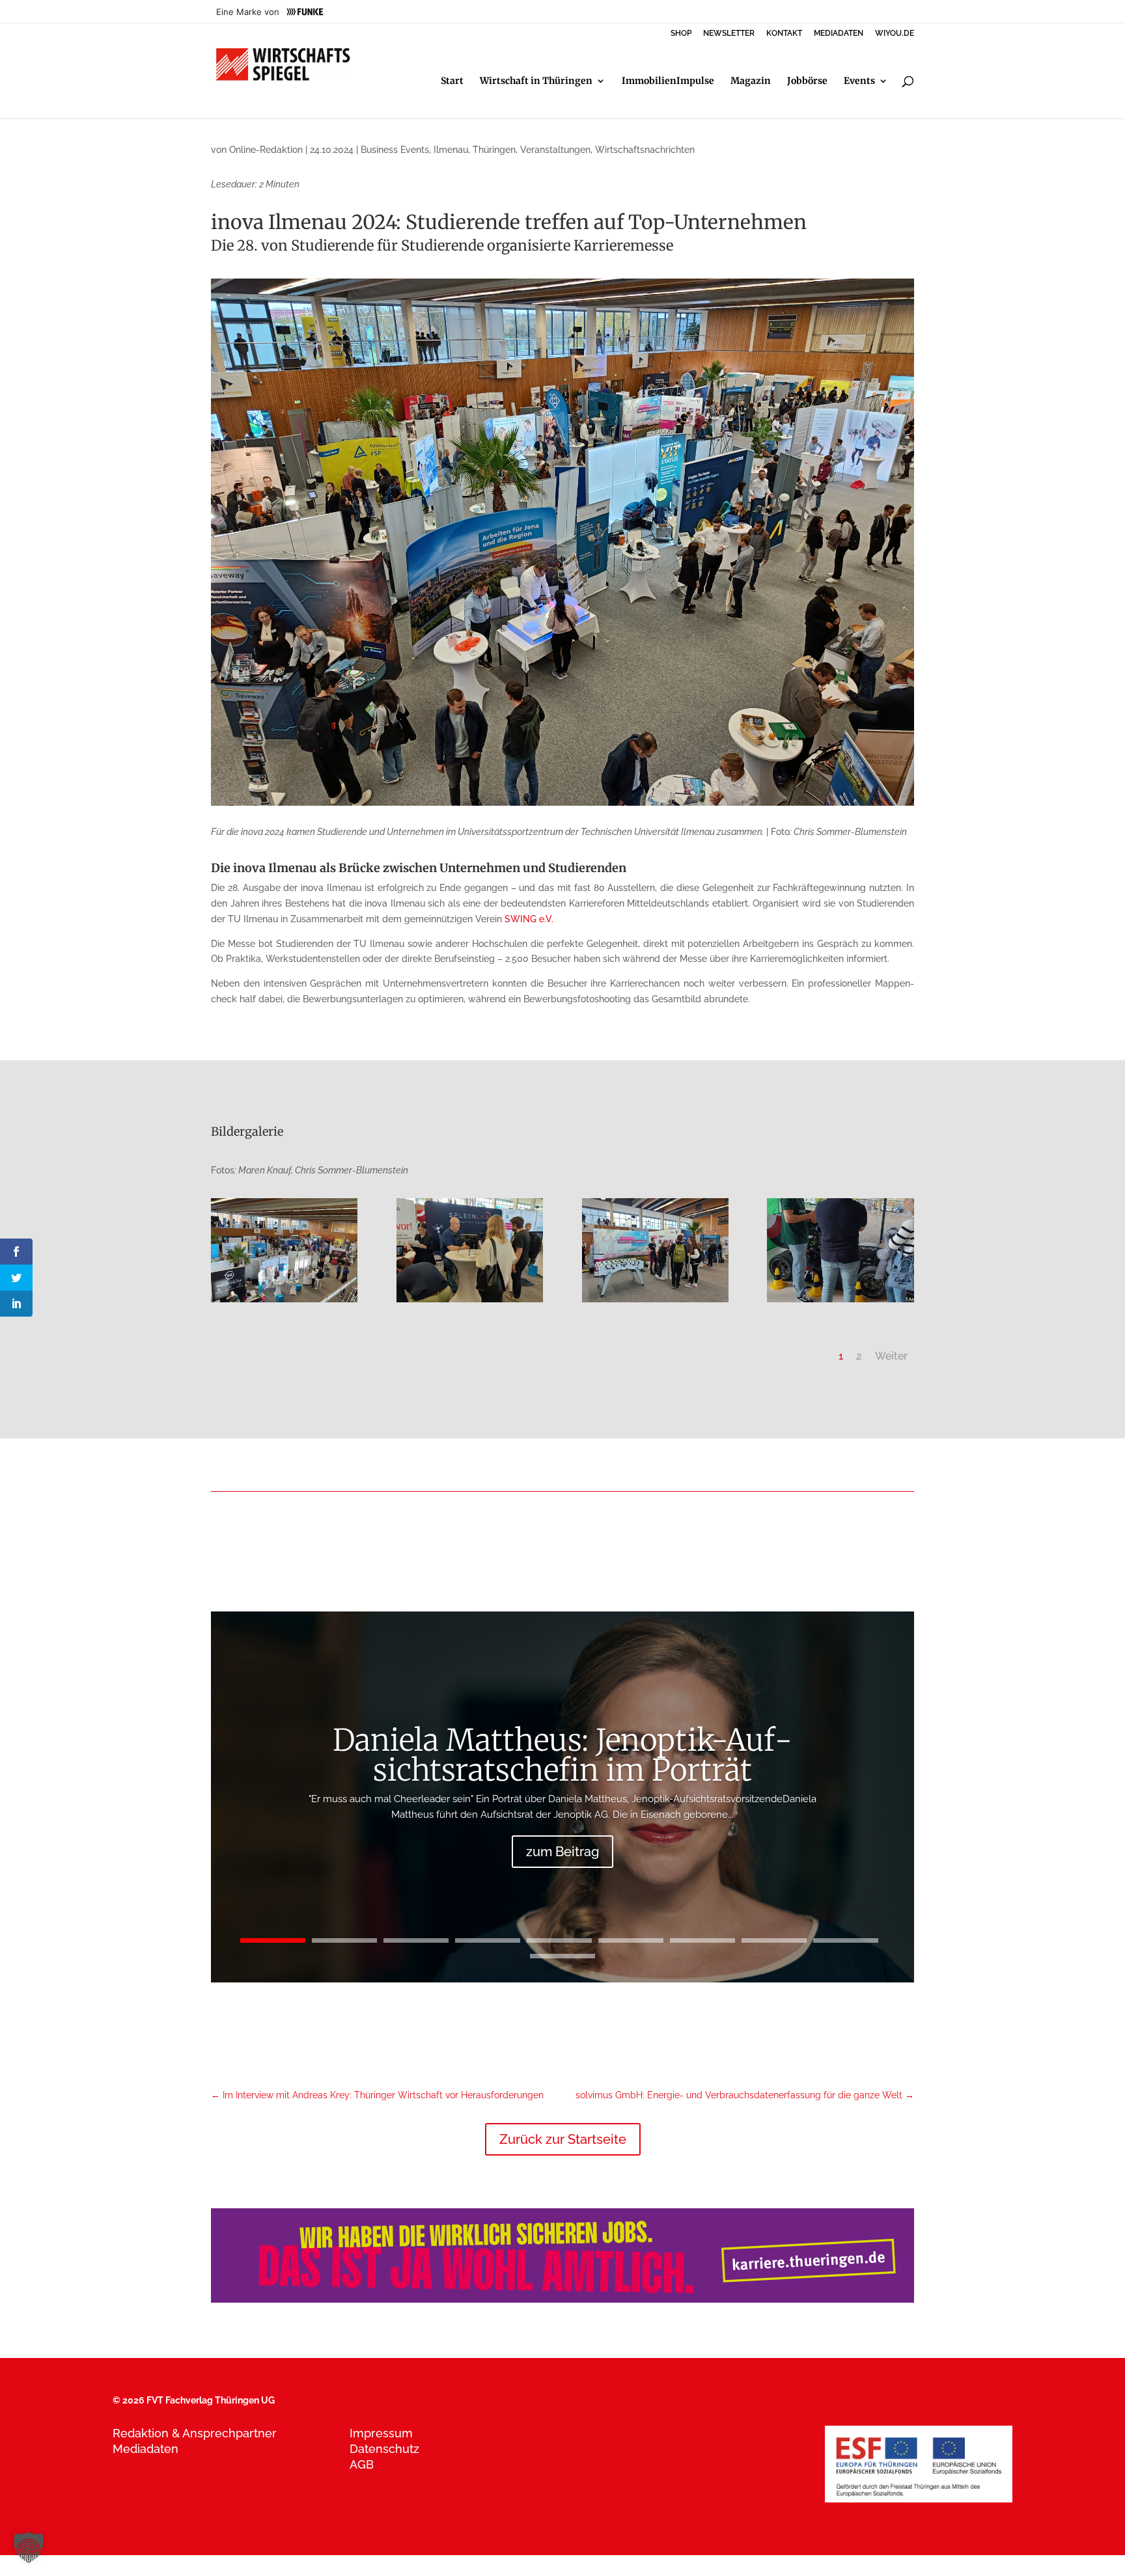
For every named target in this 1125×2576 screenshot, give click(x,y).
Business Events (395, 150)
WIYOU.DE (895, 34)
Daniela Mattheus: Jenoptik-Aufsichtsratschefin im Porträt (562, 1755)
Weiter (891, 1356)
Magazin (751, 81)
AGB (362, 2464)
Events (859, 81)
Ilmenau (451, 150)
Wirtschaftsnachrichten (645, 150)
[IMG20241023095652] (284, 1302)
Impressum (381, 2433)
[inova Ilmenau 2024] (470, 1302)
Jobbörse (807, 81)
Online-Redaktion (266, 150)
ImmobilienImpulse (668, 81)
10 (562, 1956)
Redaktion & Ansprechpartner (195, 2433)
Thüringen (494, 150)
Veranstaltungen (555, 150)
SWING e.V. (529, 919)
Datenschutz (384, 2449)
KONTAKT (784, 34)
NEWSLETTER (729, 34)
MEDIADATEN (839, 34)
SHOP (681, 34)
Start (452, 81)
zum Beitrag (562, 1852)
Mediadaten (146, 2449)
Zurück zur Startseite (563, 2139)
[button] (29, 2547)
